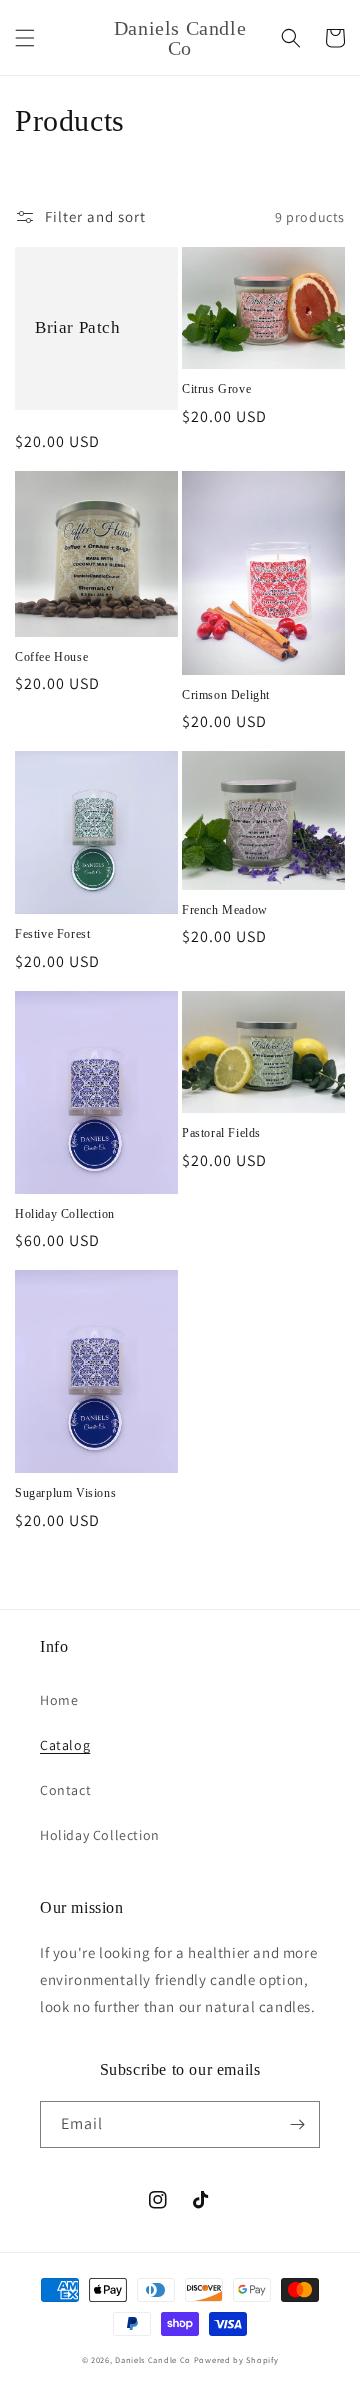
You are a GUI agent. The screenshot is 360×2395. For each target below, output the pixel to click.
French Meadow (225, 910)
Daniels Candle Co (153, 2359)
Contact (65, 1790)
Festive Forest (52, 934)
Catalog (65, 1745)
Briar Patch (78, 327)
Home (59, 1700)
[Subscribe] (297, 2124)
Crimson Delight (226, 695)
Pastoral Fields (221, 1133)
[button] (25, 38)
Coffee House (51, 657)
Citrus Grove (216, 389)
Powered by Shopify (236, 2359)
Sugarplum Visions (65, 1493)
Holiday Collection (65, 1214)
